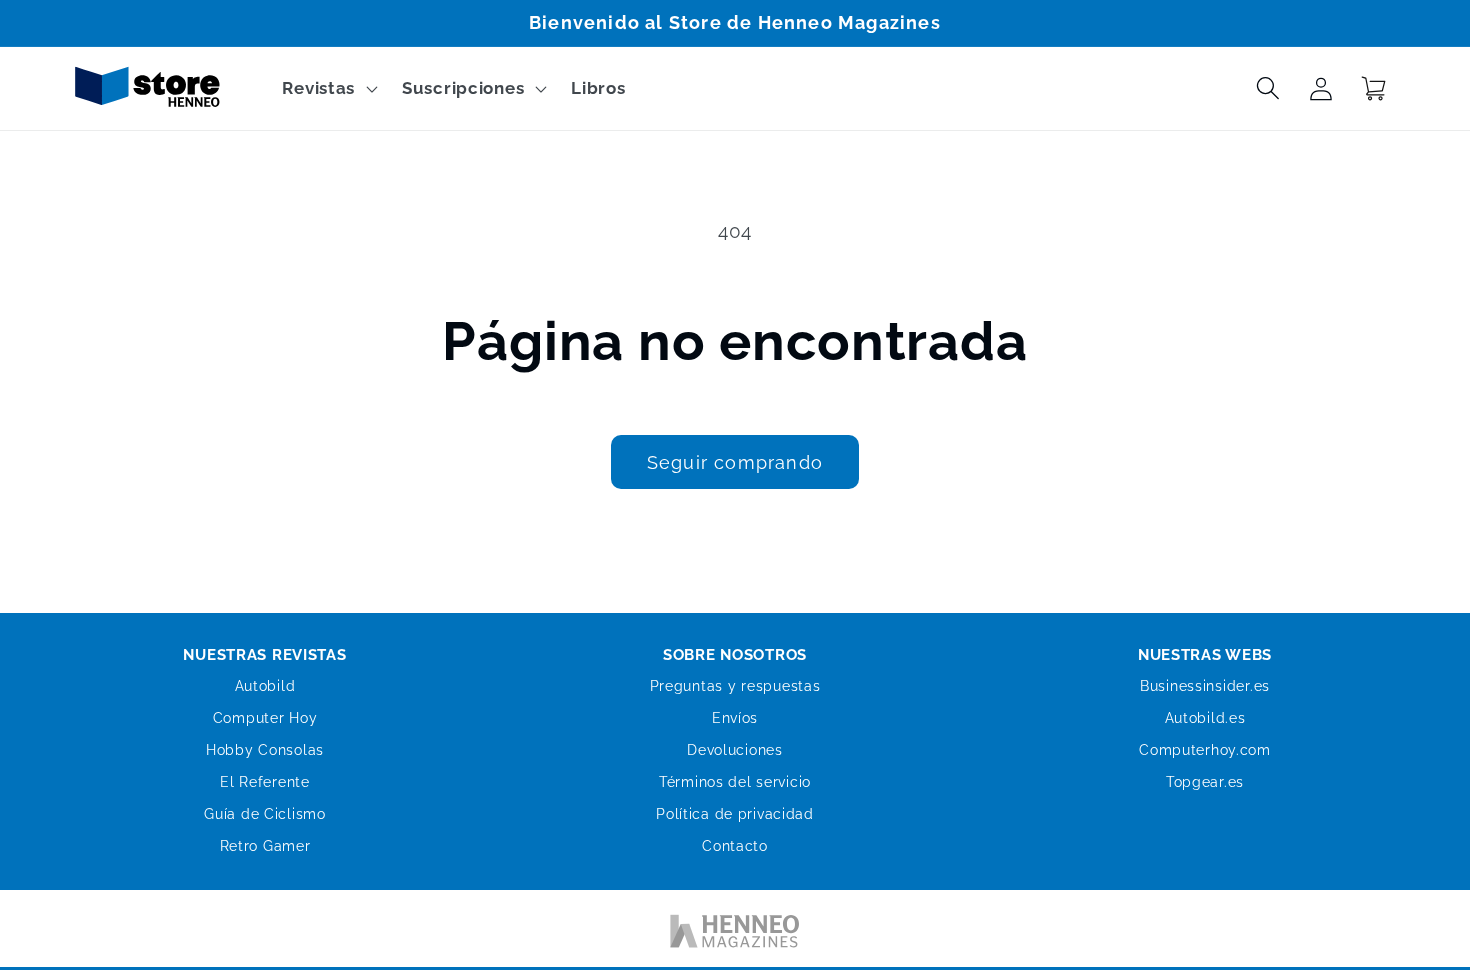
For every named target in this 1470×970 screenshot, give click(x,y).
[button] (328, 89)
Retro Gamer (265, 846)
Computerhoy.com (1205, 750)
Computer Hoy (265, 718)
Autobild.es (1205, 718)
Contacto (735, 846)
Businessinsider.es (1205, 686)
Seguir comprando (735, 462)
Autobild (265, 686)
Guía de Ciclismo (265, 814)
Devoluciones (735, 750)
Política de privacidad (735, 814)
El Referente (265, 782)
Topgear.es (1205, 782)
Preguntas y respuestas (735, 686)
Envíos (735, 718)
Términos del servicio (735, 782)
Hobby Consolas (265, 750)
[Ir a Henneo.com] (735, 935)
